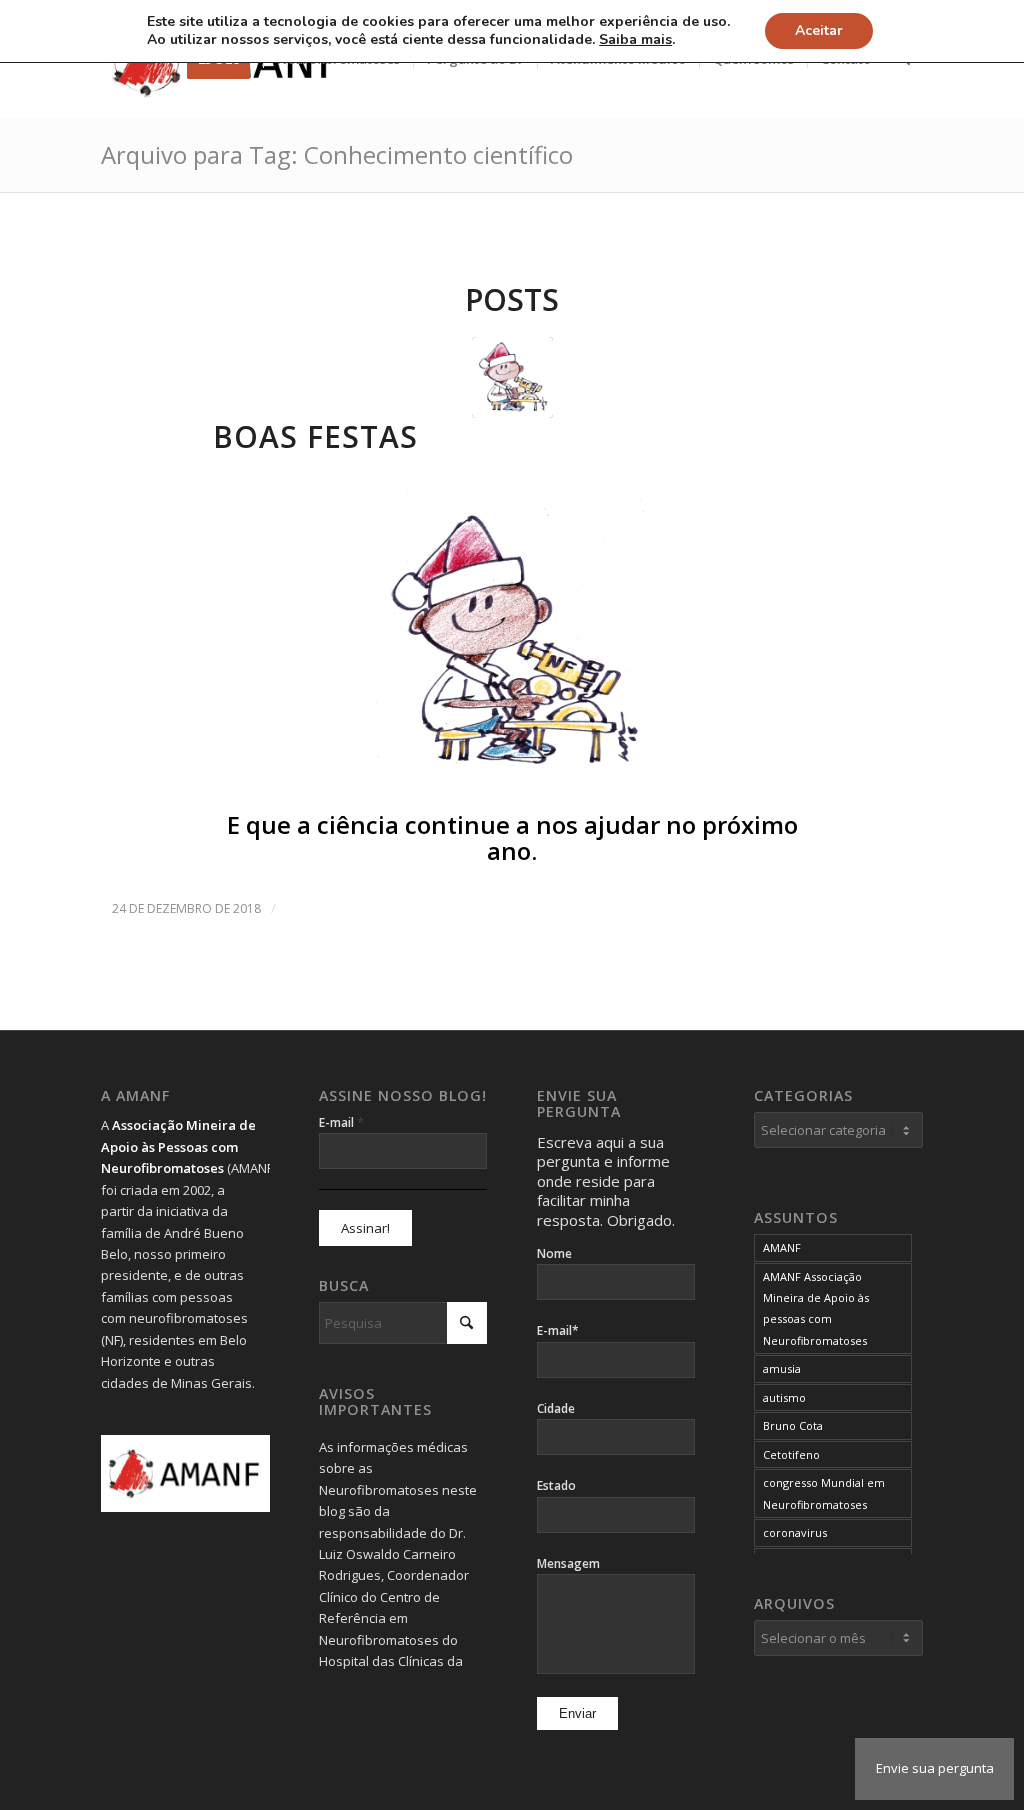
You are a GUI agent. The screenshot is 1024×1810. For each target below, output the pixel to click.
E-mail (341, 1122)
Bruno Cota (793, 1425)
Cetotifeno (791, 1454)
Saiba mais (635, 40)
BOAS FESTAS (315, 436)
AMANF (782, 1247)
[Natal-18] (512, 377)
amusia (782, 1368)
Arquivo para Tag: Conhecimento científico (337, 154)
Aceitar (819, 30)
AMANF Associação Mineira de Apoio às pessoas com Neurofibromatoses (816, 1308)
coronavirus (795, 1532)
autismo (784, 1397)
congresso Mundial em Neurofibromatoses (824, 1493)
